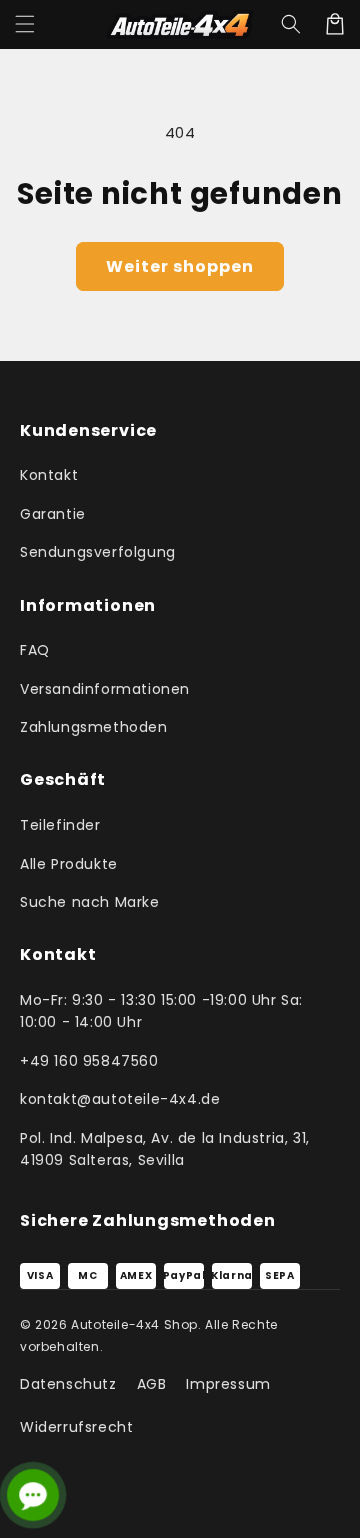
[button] (25, 24)
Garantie (53, 514)
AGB (152, 1384)
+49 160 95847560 (89, 1061)
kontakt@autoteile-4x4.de (120, 1099)
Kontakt (49, 475)
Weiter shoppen (180, 266)
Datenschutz (68, 1384)
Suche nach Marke (90, 902)
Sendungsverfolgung (98, 552)
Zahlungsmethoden (94, 727)
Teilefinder (60, 825)
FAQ (35, 650)
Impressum (228, 1384)
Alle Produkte (69, 864)
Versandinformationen (105, 689)
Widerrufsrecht (76, 1427)
